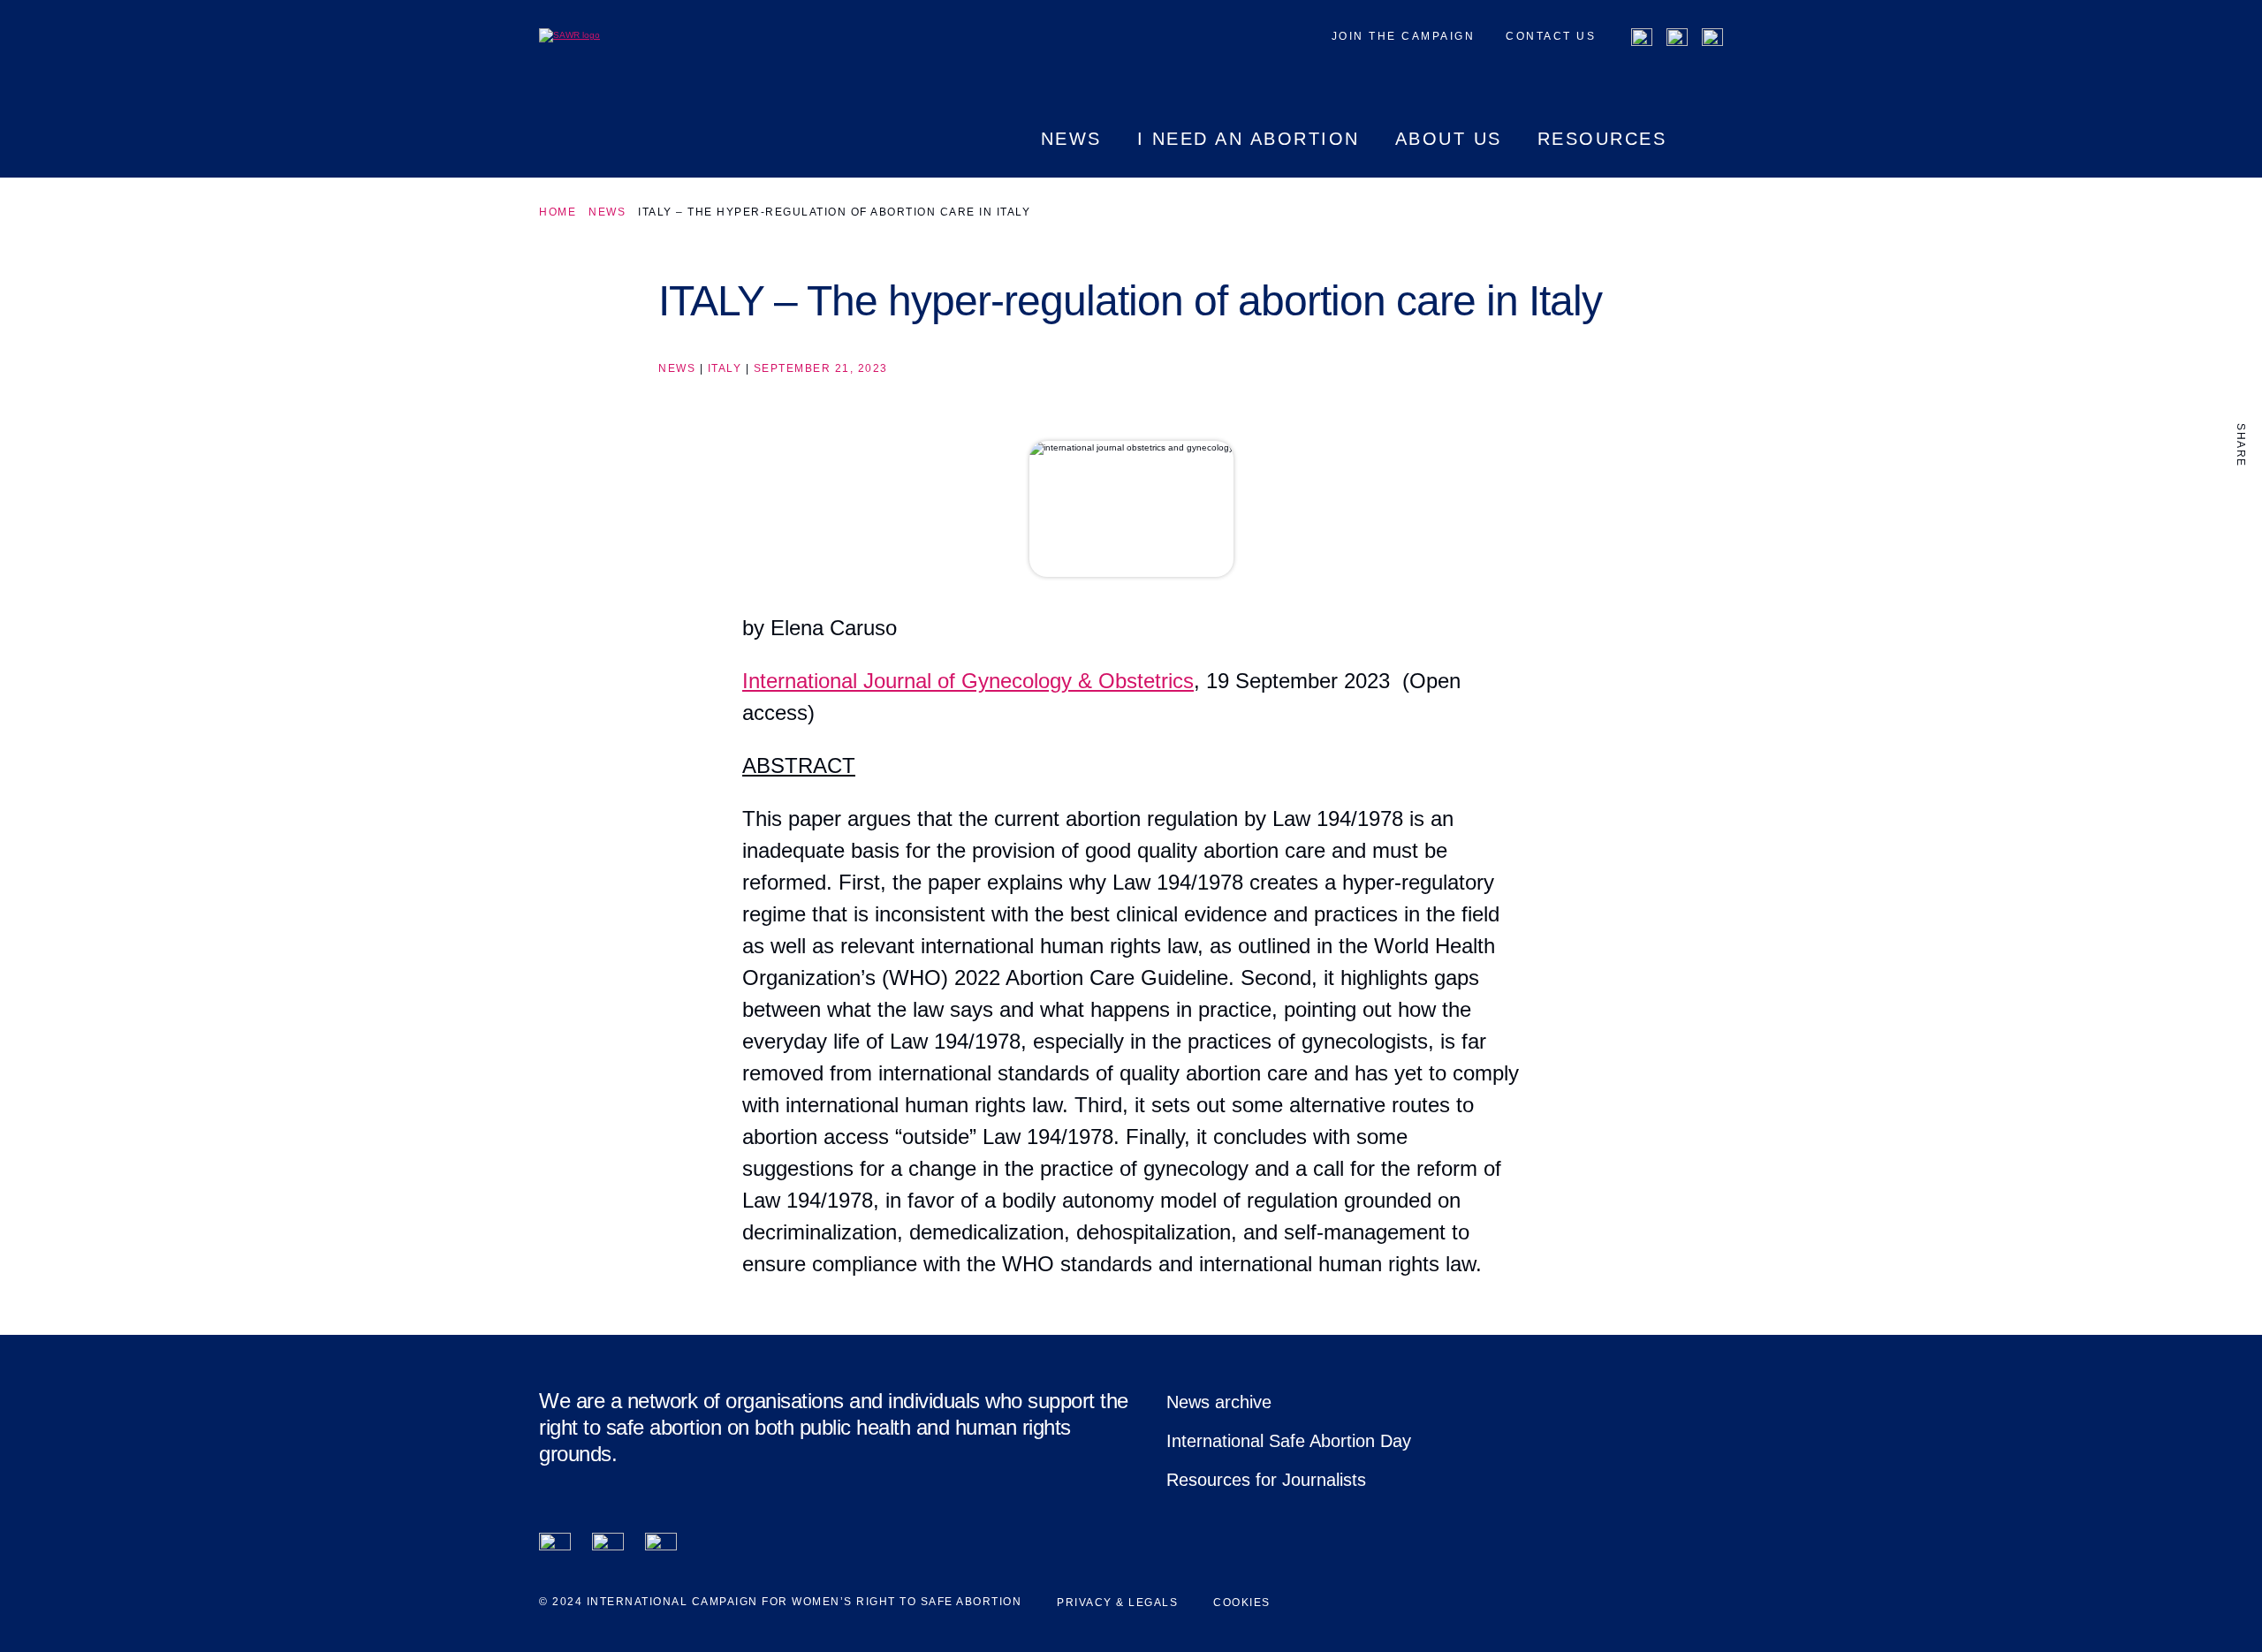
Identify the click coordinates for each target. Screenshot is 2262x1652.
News (607, 212)
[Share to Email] (2241, 575)
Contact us (1551, 36)
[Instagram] (1712, 39)
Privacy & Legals (1117, 1603)
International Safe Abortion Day (1289, 1441)
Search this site (1712, 154)
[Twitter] (1677, 39)
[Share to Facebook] (2241, 501)
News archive (1219, 1402)
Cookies (1242, 1603)
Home (558, 212)
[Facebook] (1642, 39)
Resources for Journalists (1266, 1480)
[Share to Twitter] (2241, 538)
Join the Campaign (1404, 36)
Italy (725, 368)
